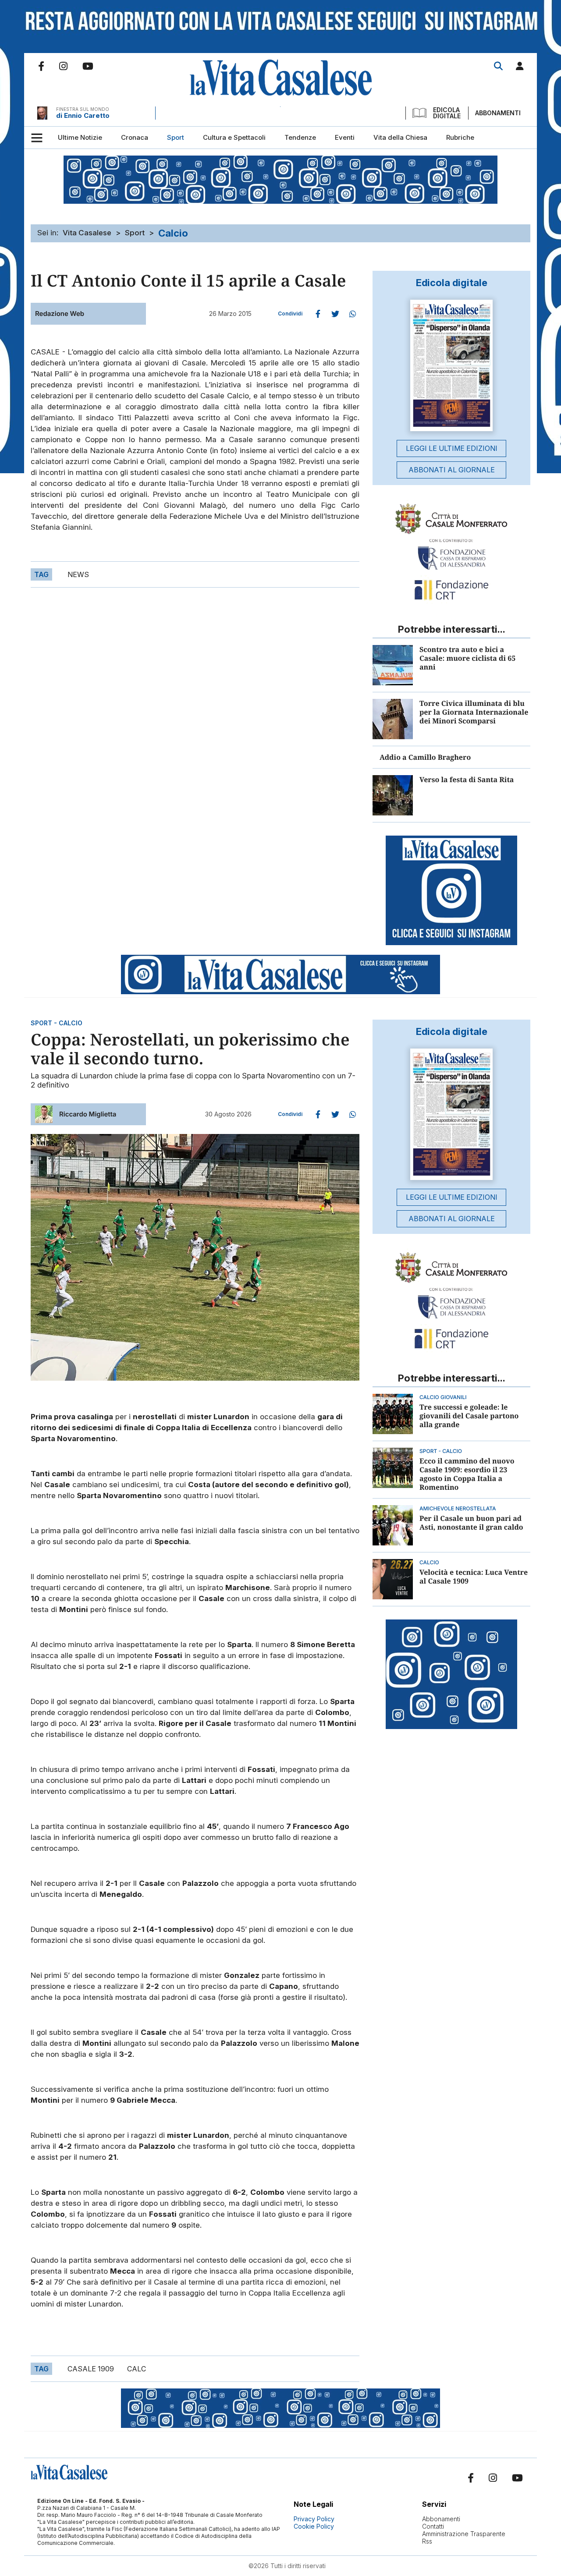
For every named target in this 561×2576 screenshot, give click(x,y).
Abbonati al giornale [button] (452, 470)
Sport (135, 233)
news (78, 574)
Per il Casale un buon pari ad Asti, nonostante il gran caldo (471, 1523)
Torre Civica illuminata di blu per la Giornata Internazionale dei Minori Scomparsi (474, 712)
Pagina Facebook (41, 66)
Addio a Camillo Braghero (425, 757)
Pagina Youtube (88, 66)
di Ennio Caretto (83, 115)
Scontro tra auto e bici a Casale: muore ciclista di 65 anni (467, 658)
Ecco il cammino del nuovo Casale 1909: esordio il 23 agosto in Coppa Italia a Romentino (467, 1474)
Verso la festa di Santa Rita (467, 780)
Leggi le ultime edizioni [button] (452, 448)
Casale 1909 (91, 2369)
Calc (137, 2369)
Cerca (498, 66)
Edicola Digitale (447, 113)
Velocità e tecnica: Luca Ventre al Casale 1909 (474, 1577)
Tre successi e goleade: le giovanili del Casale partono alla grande (469, 1416)
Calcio (173, 233)
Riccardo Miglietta (88, 1114)
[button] (520, 68)
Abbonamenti (498, 113)
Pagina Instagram (63, 66)
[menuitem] (80, 138)
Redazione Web (60, 314)
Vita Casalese (87, 233)
